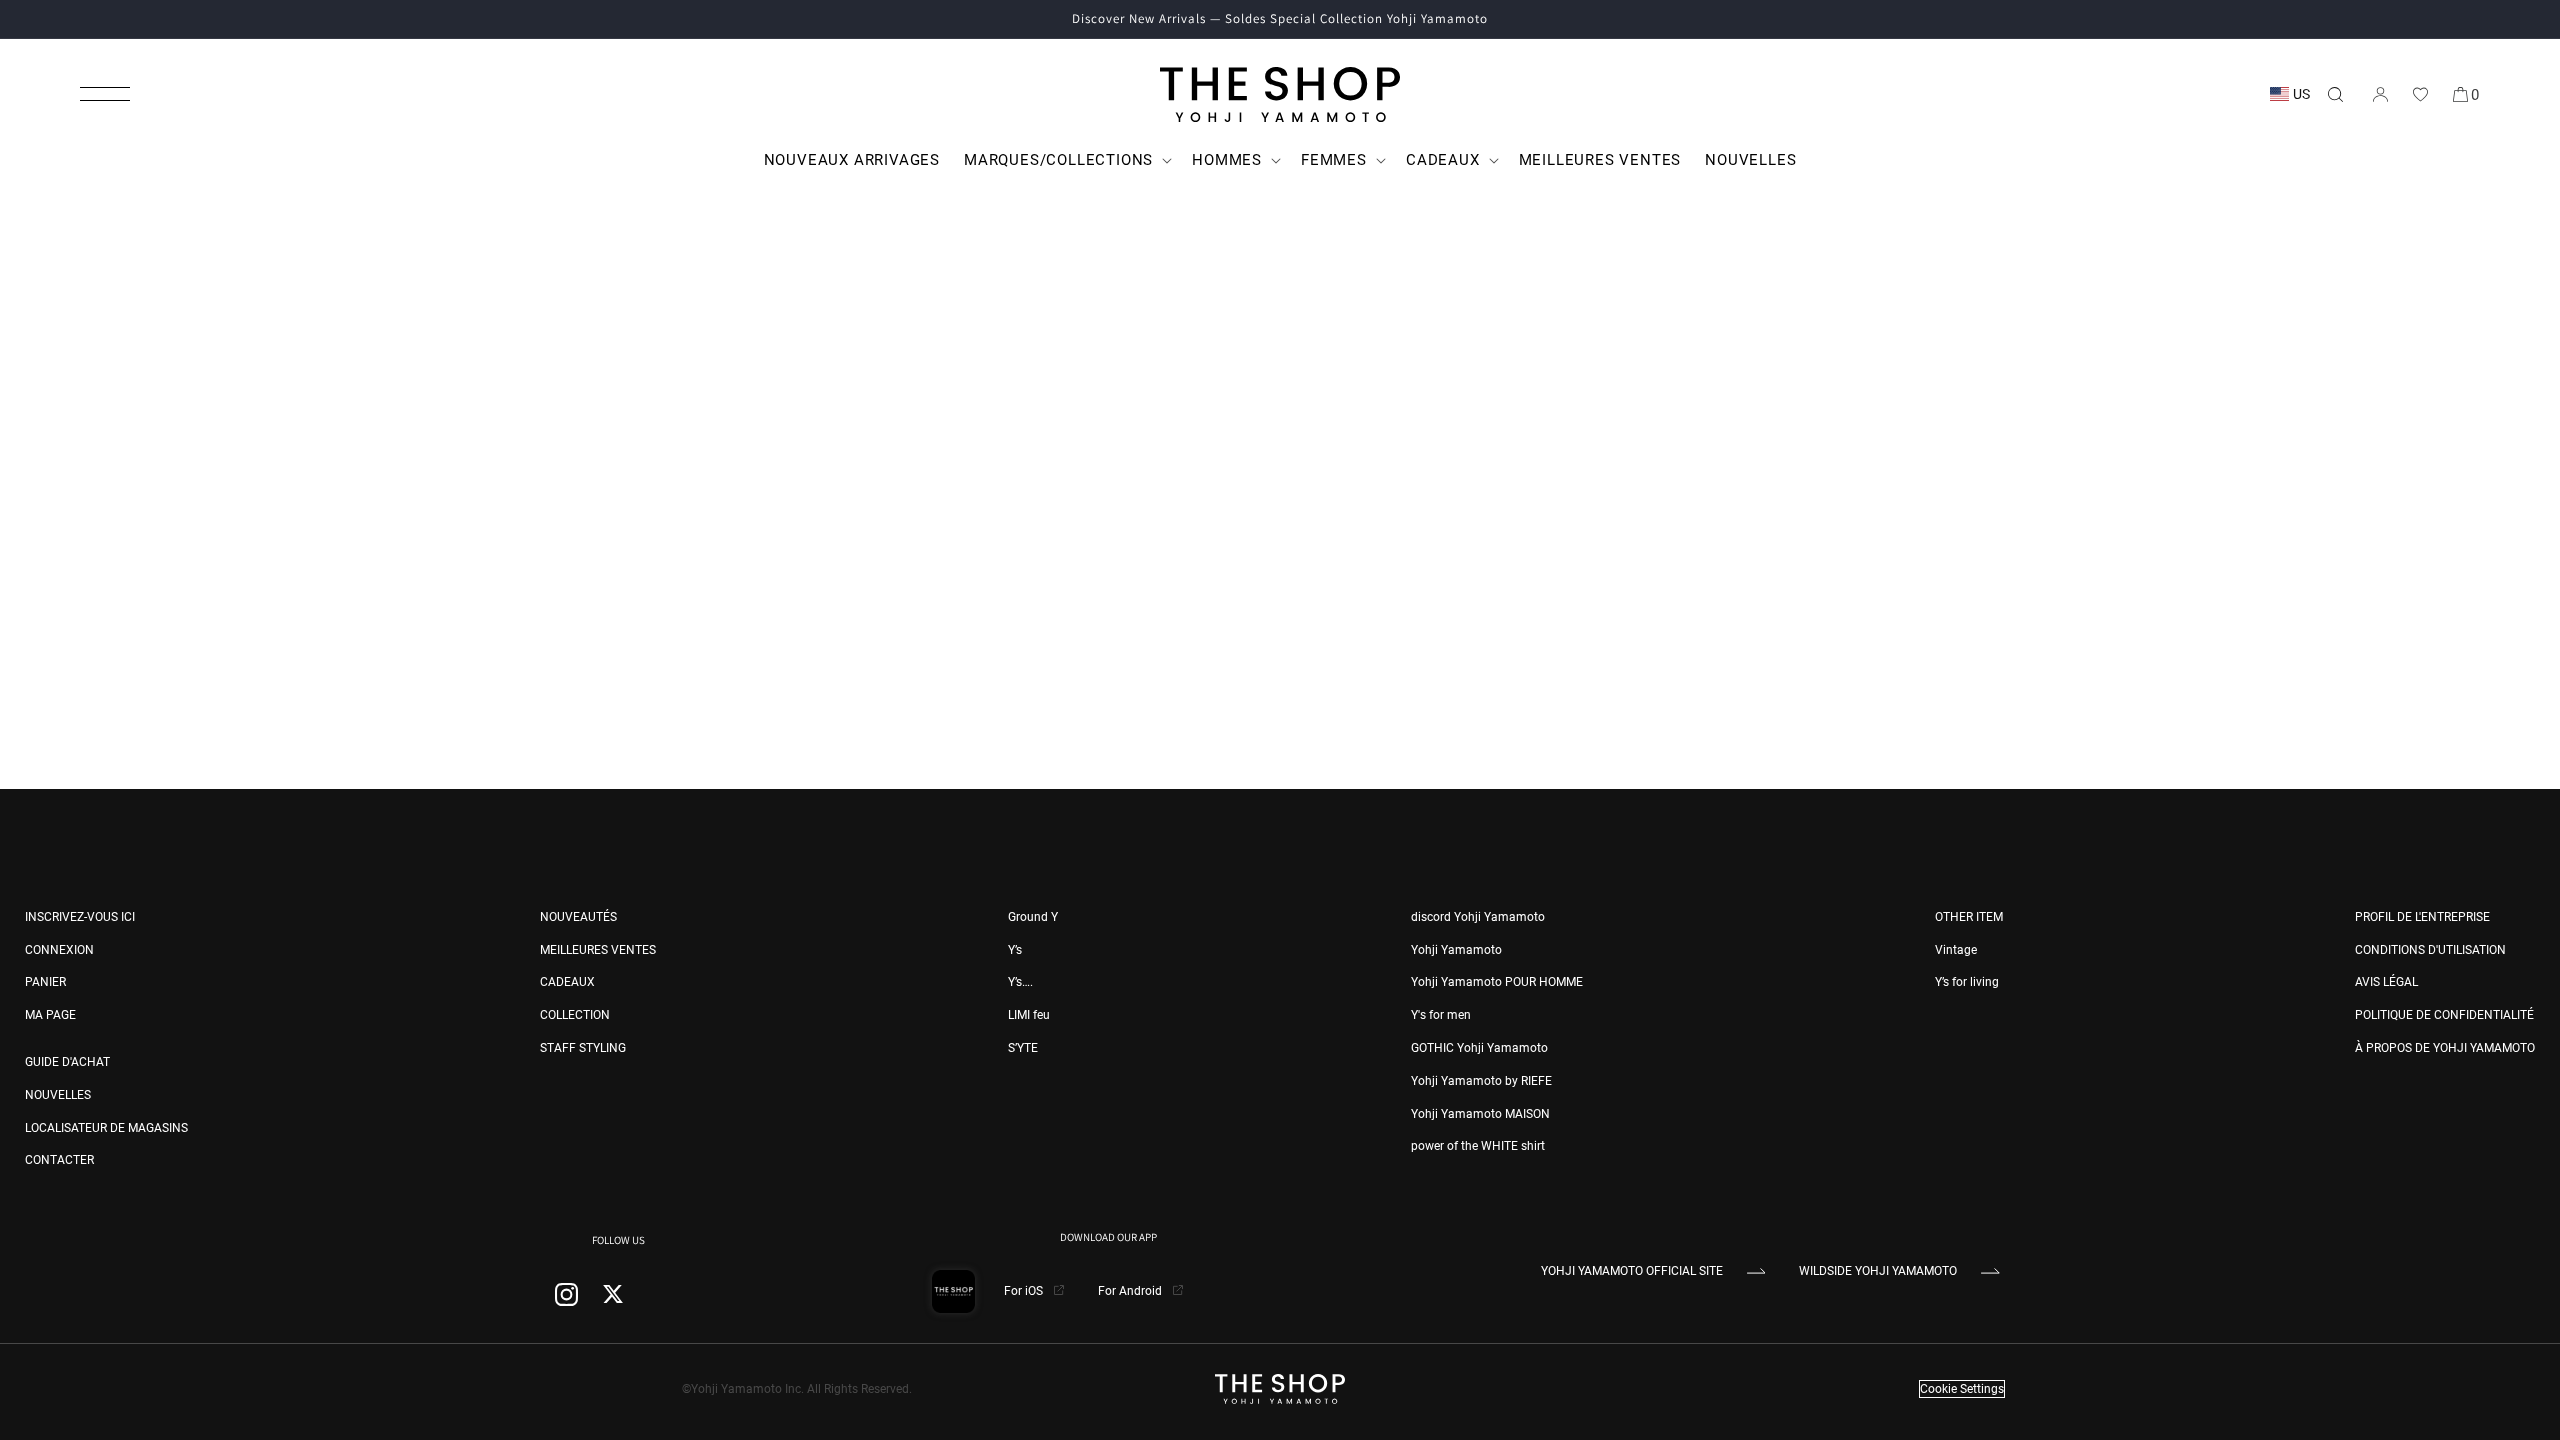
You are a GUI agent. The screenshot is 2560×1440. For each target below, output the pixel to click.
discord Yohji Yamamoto (1478, 917)
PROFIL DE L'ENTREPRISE (2422, 917)
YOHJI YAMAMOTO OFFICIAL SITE (1632, 1271)
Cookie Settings (1962, 1389)
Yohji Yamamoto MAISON (1480, 1114)
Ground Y (1033, 917)
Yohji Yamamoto (1456, 950)
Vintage (1956, 950)
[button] (105, 94)
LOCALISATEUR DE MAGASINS (106, 1128)
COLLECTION (575, 1015)
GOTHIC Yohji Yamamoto (1479, 1048)
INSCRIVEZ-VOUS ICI (80, 917)
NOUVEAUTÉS (578, 917)
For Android (1131, 1291)
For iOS (1025, 1291)
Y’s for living (1967, 982)
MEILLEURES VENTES (598, 950)
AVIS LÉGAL (2386, 982)
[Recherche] (2335, 94)
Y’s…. (1020, 982)
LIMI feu (1029, 1015)
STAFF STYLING (583, 1048)
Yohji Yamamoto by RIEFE (1481, 1081)
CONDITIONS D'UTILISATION (2430, 950)
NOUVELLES (58, 1095)
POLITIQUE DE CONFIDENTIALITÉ (2444, 1015)
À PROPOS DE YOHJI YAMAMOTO (2445, 1048)
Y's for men (1441, 1015)
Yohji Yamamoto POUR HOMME (1497, 982)
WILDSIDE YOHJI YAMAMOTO (1878, 1271)
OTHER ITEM (1969, 917)
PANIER (45, 982)
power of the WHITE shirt (1478, 1146)
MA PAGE (50, 1015)
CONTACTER (59, 1160)
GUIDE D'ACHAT (67, 1062)
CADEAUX (567, 982)
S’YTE (1023, 1048)
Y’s (1015, 950)
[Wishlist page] (2420, 94)
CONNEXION (59, 950)
